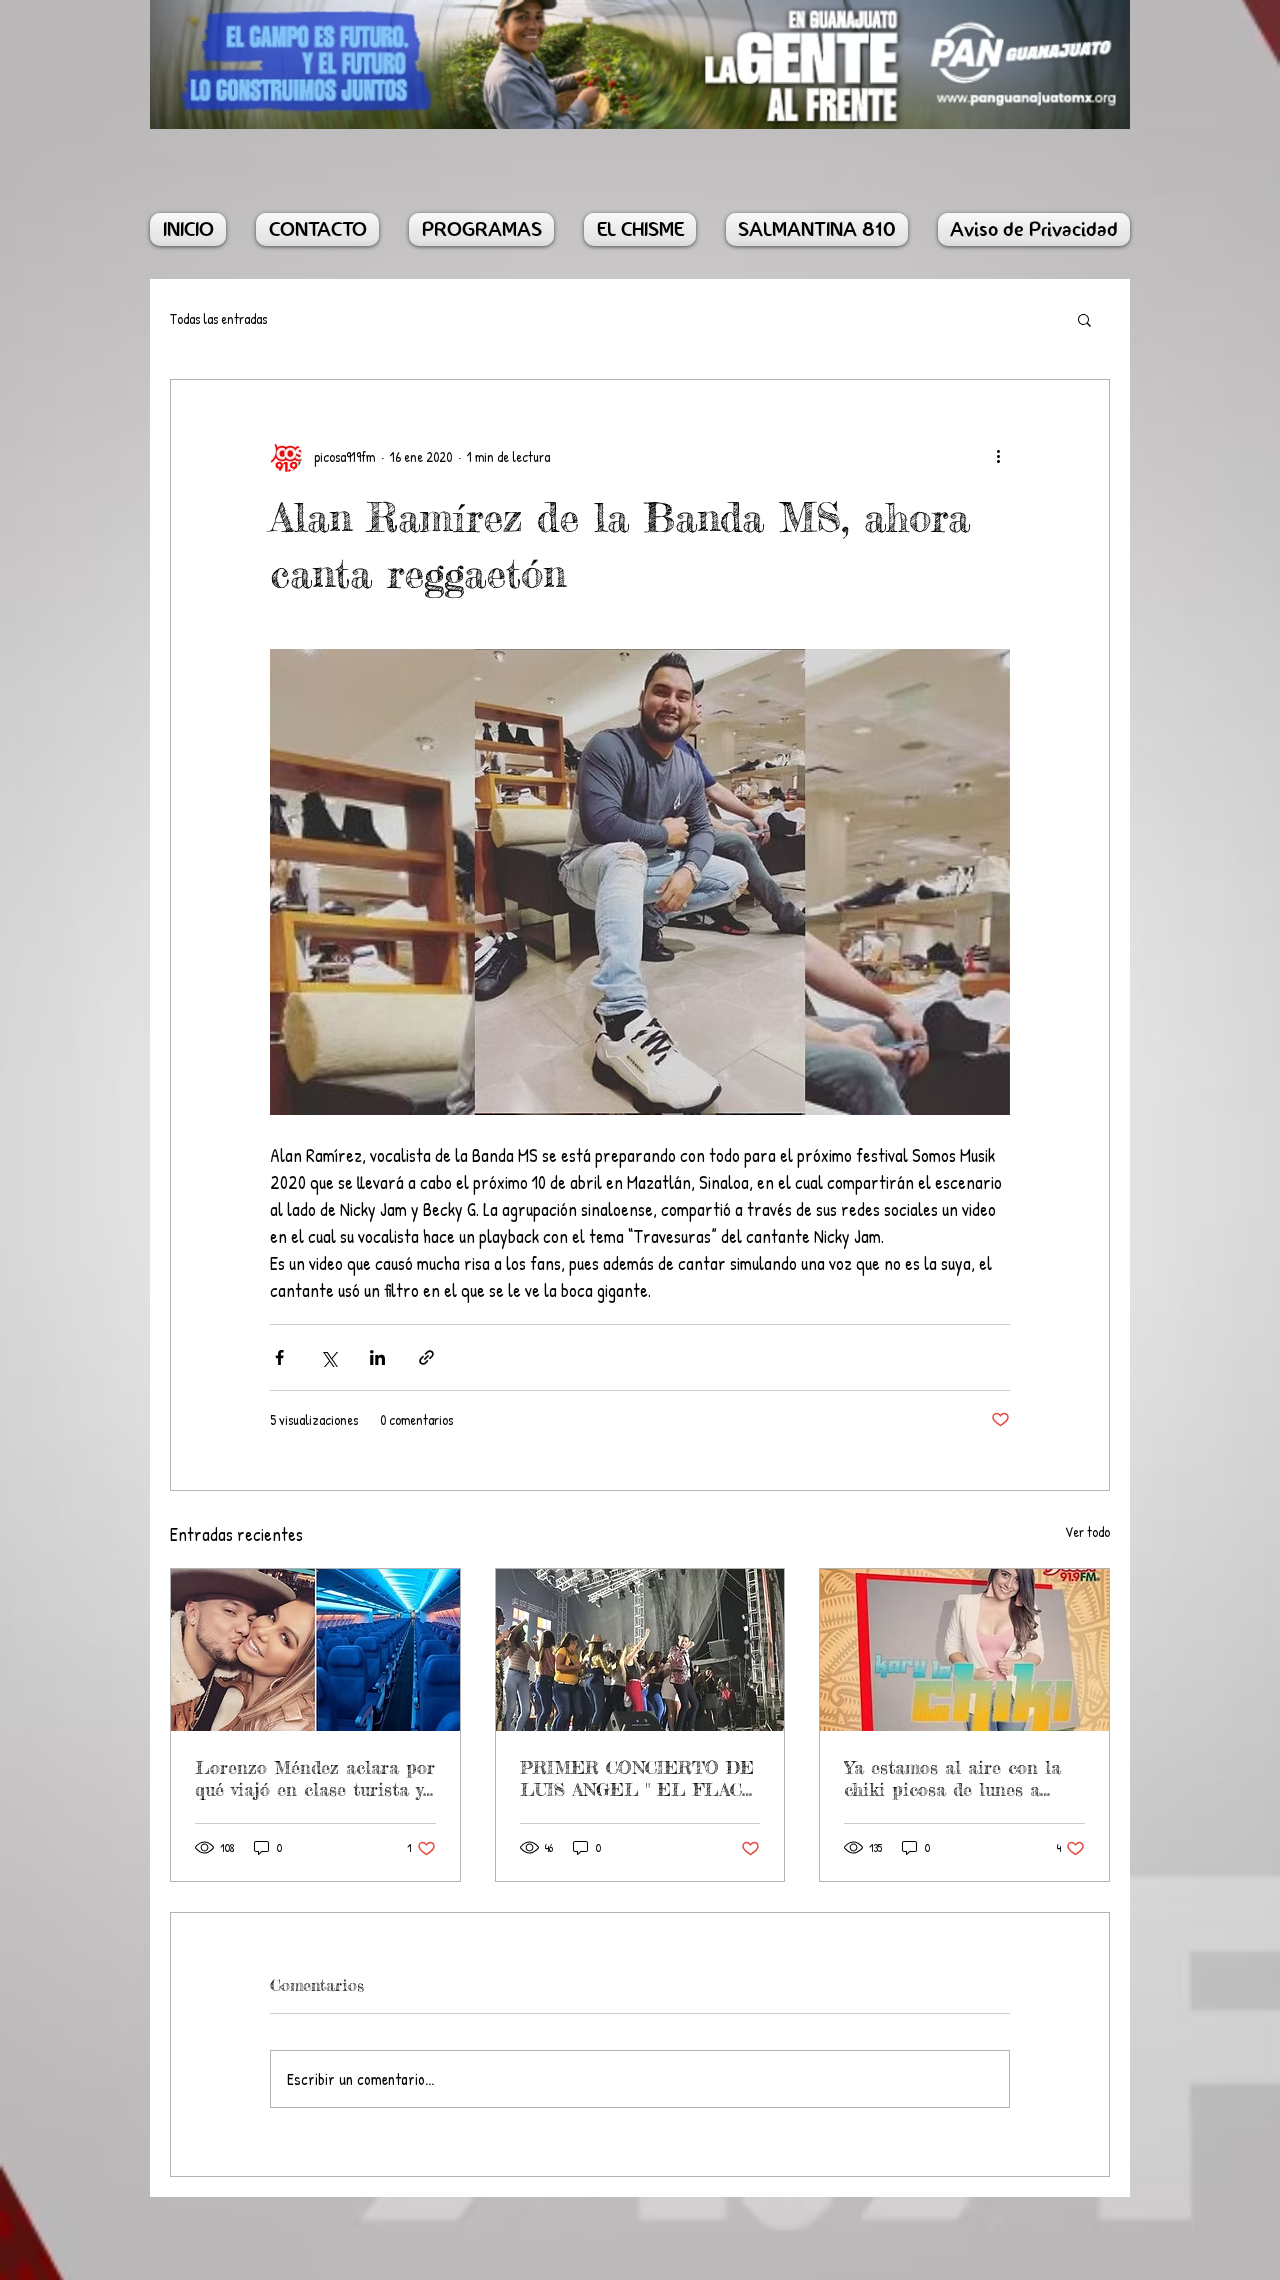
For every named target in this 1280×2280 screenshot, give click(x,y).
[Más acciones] (998, 456)
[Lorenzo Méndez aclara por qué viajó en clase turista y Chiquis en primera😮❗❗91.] (315, 1650)
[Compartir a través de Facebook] (279, 1357)
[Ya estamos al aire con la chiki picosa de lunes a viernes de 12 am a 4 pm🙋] (964, 1650)
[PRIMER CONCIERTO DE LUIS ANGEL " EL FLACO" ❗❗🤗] (640, 1650)
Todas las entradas (218, 318)
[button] (1084, 319)
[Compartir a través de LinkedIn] (377, 1357)
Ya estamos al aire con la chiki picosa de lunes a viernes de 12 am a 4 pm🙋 (958, 1778)
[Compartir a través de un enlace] (426, 1357)
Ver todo (1087, 1531)
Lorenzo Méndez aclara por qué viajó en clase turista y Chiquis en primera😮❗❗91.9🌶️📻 (315, 1778)
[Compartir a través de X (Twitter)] (328, 1357)
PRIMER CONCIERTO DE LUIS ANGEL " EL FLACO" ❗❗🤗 (640, 1778)
